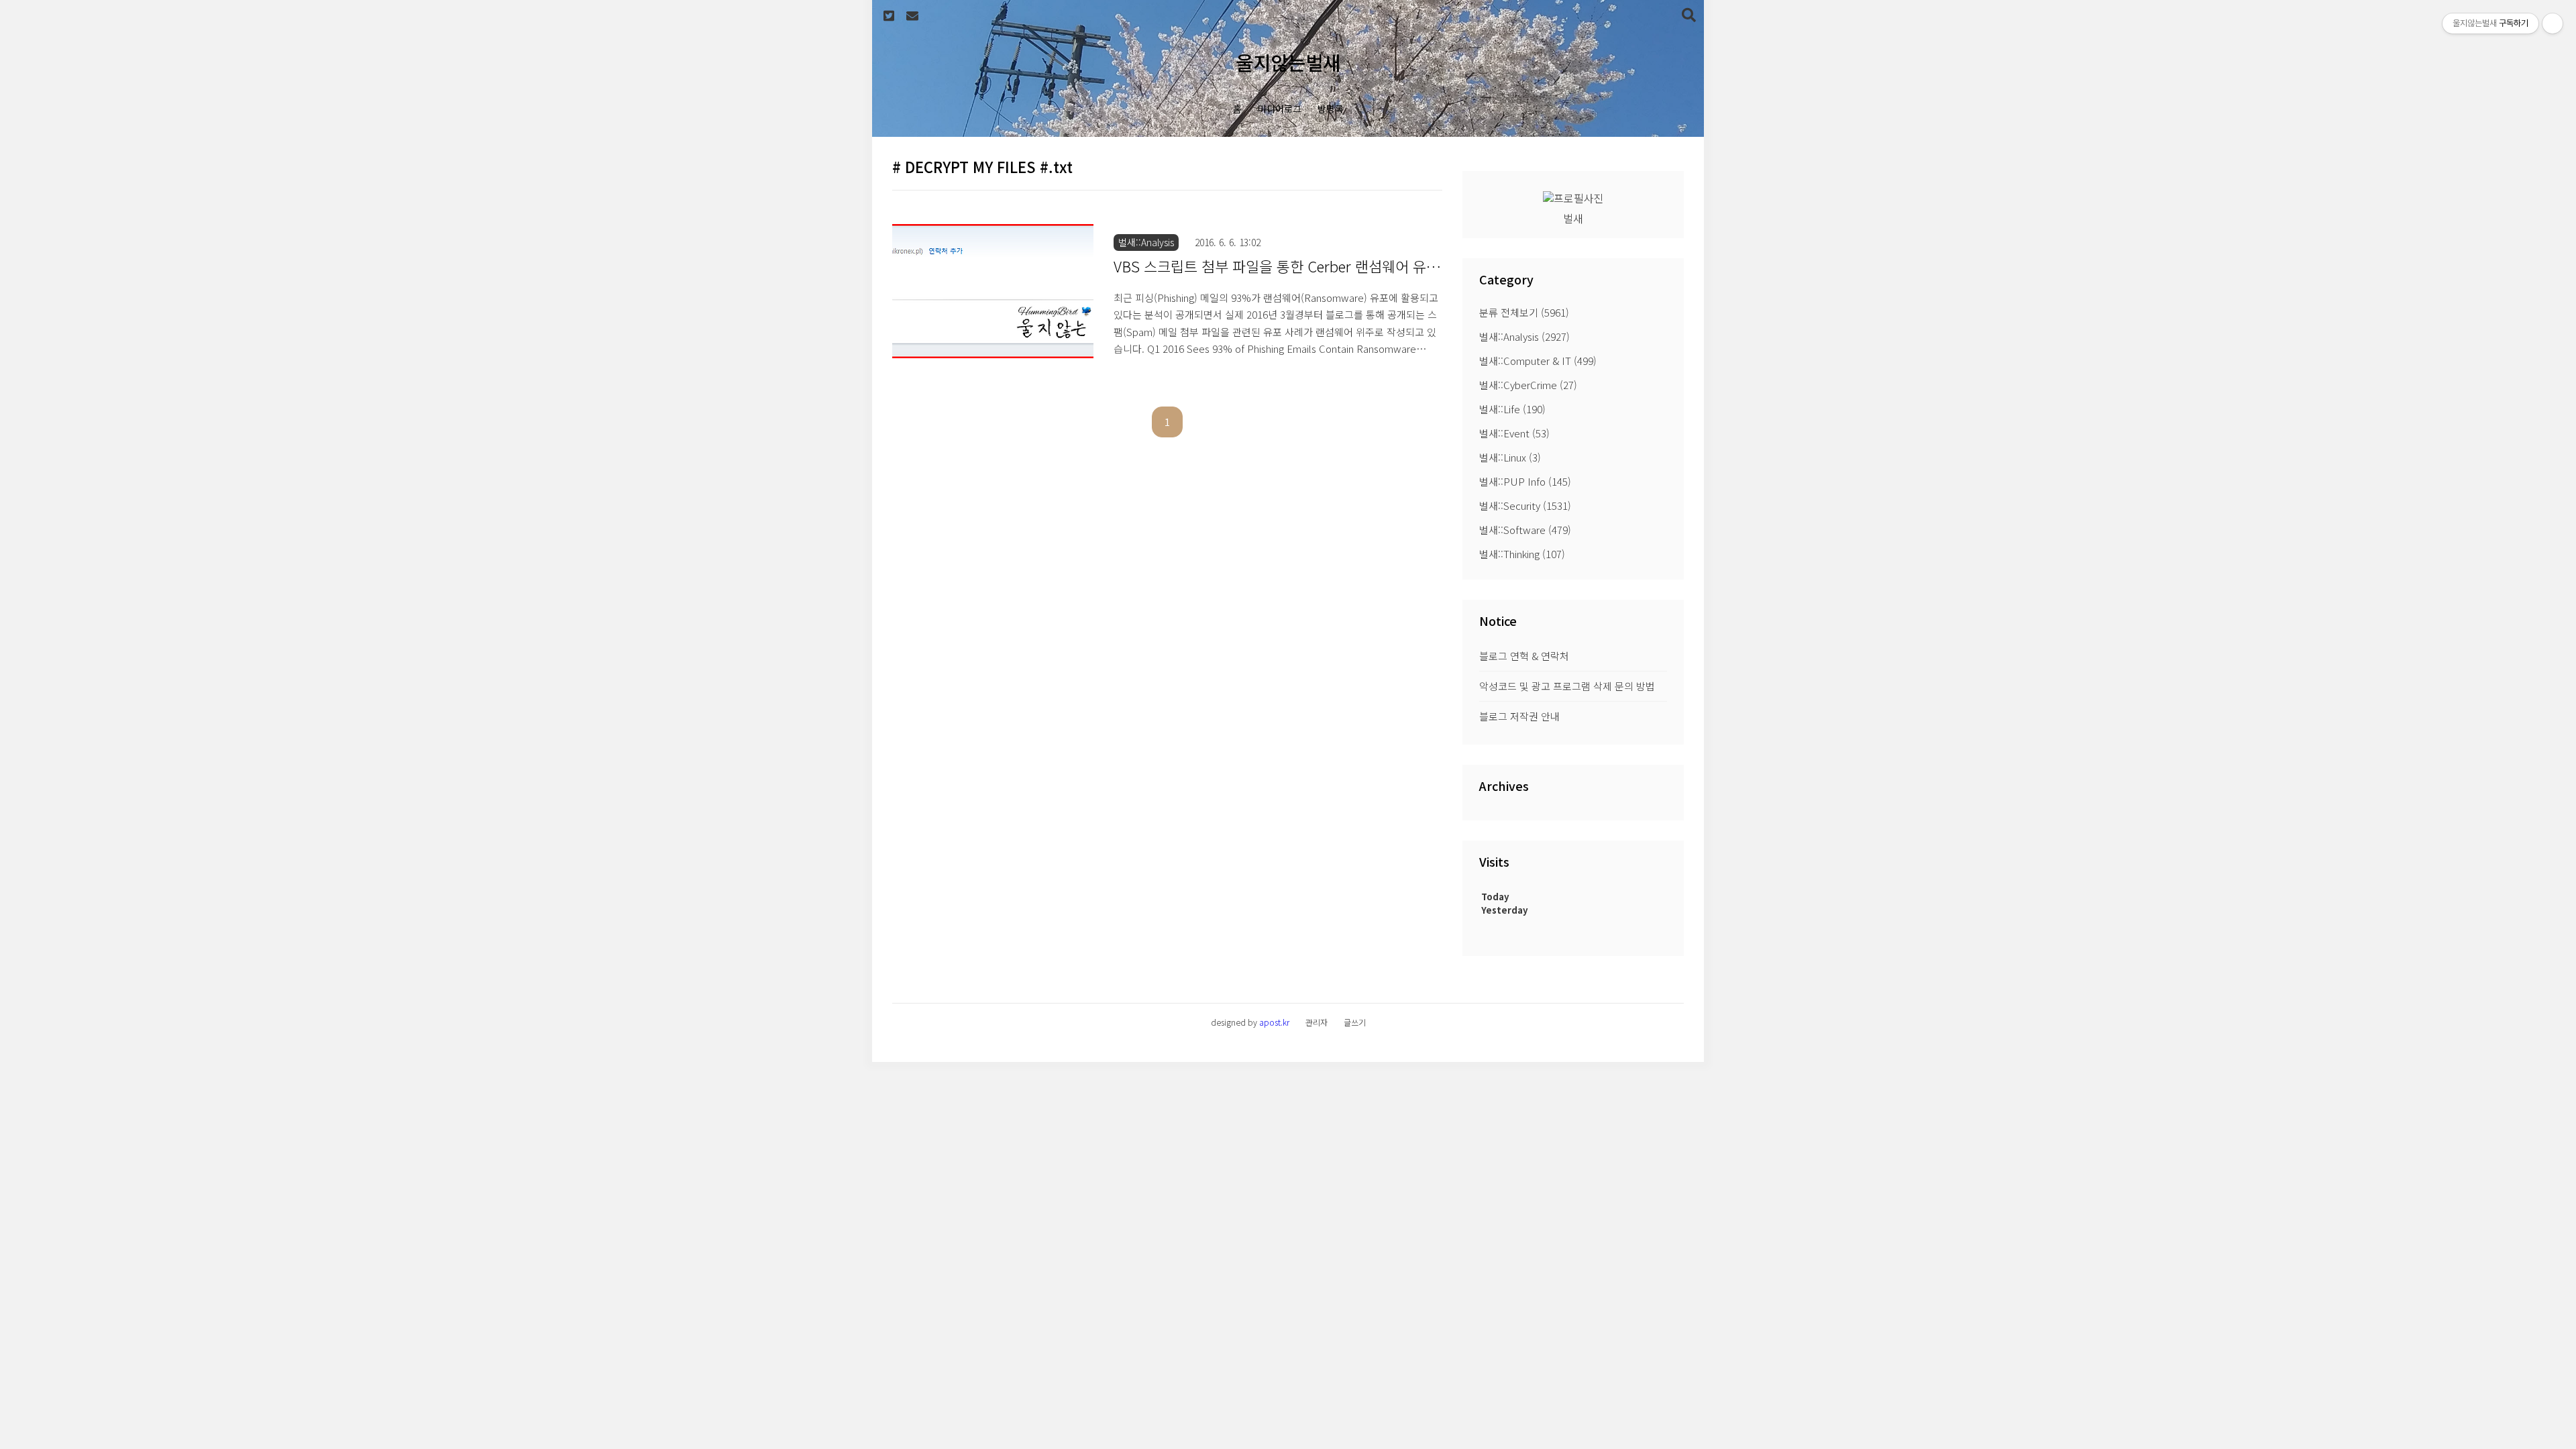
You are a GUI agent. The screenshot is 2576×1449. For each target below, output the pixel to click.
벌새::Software (1525, 530)
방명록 (1331, 109)
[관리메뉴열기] (2553, 23)
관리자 (1317, 1022)
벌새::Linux (1510, 457)
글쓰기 (1355, 1022)
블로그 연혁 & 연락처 (1524, 656)
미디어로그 (1280, 109)
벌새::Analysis (1524, 336)
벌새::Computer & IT (1538, 361)
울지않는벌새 (1288, 62)
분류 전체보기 (1524, 312)
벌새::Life (1512, 409)
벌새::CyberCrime (1528, 385)
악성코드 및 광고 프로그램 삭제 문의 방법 (1567, 686)
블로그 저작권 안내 (1519, 716)
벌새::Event (1514, 433)
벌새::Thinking (1522, 554)
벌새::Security (1525, 505)
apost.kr (1274, 1022)
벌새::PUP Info (1525, 481)
